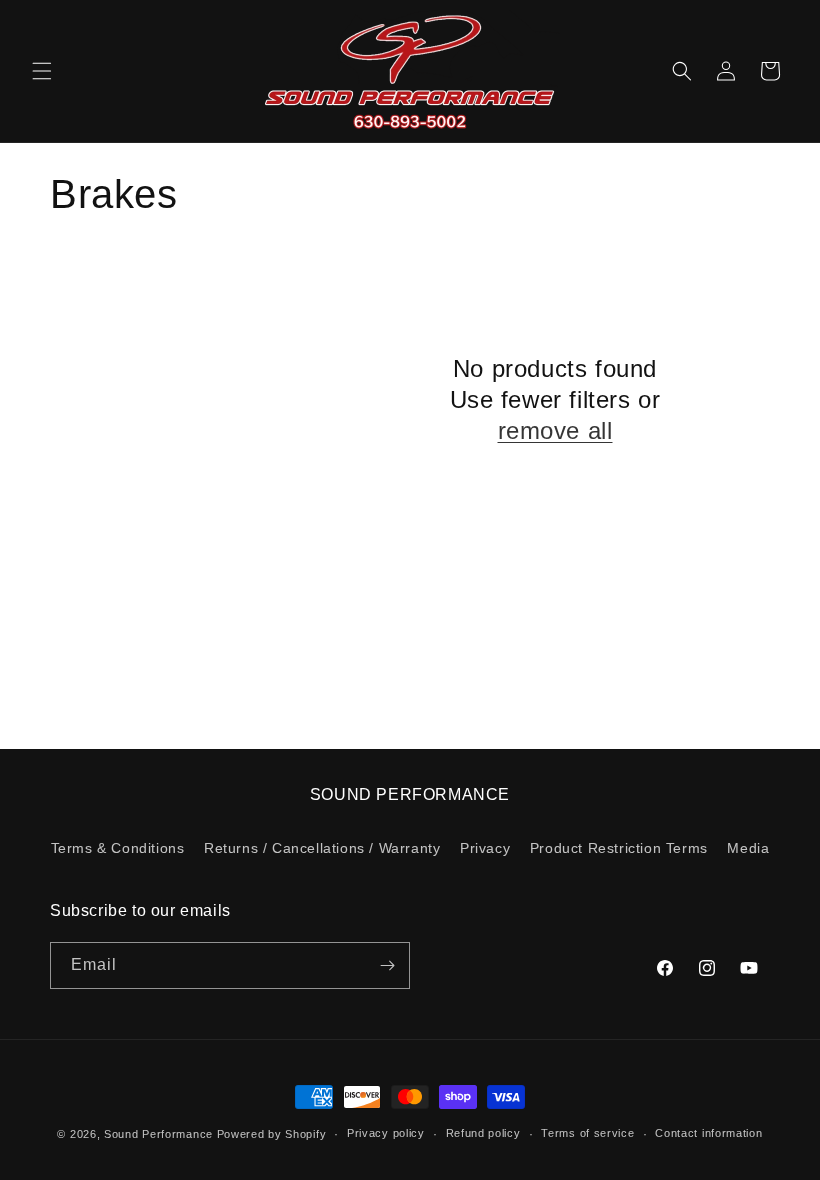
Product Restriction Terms (619, 848)
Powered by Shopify (272, 1134)
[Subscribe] (387, 965)
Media (748, 848)
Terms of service (587, 1133)
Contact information (708, 1133)
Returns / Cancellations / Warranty (322, 848)
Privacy (485, 848)
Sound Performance (158, 1134)
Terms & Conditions (118, 848)
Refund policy (483, 1133)
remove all (555, 430)
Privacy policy (386, 1133)
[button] (42, 71)
